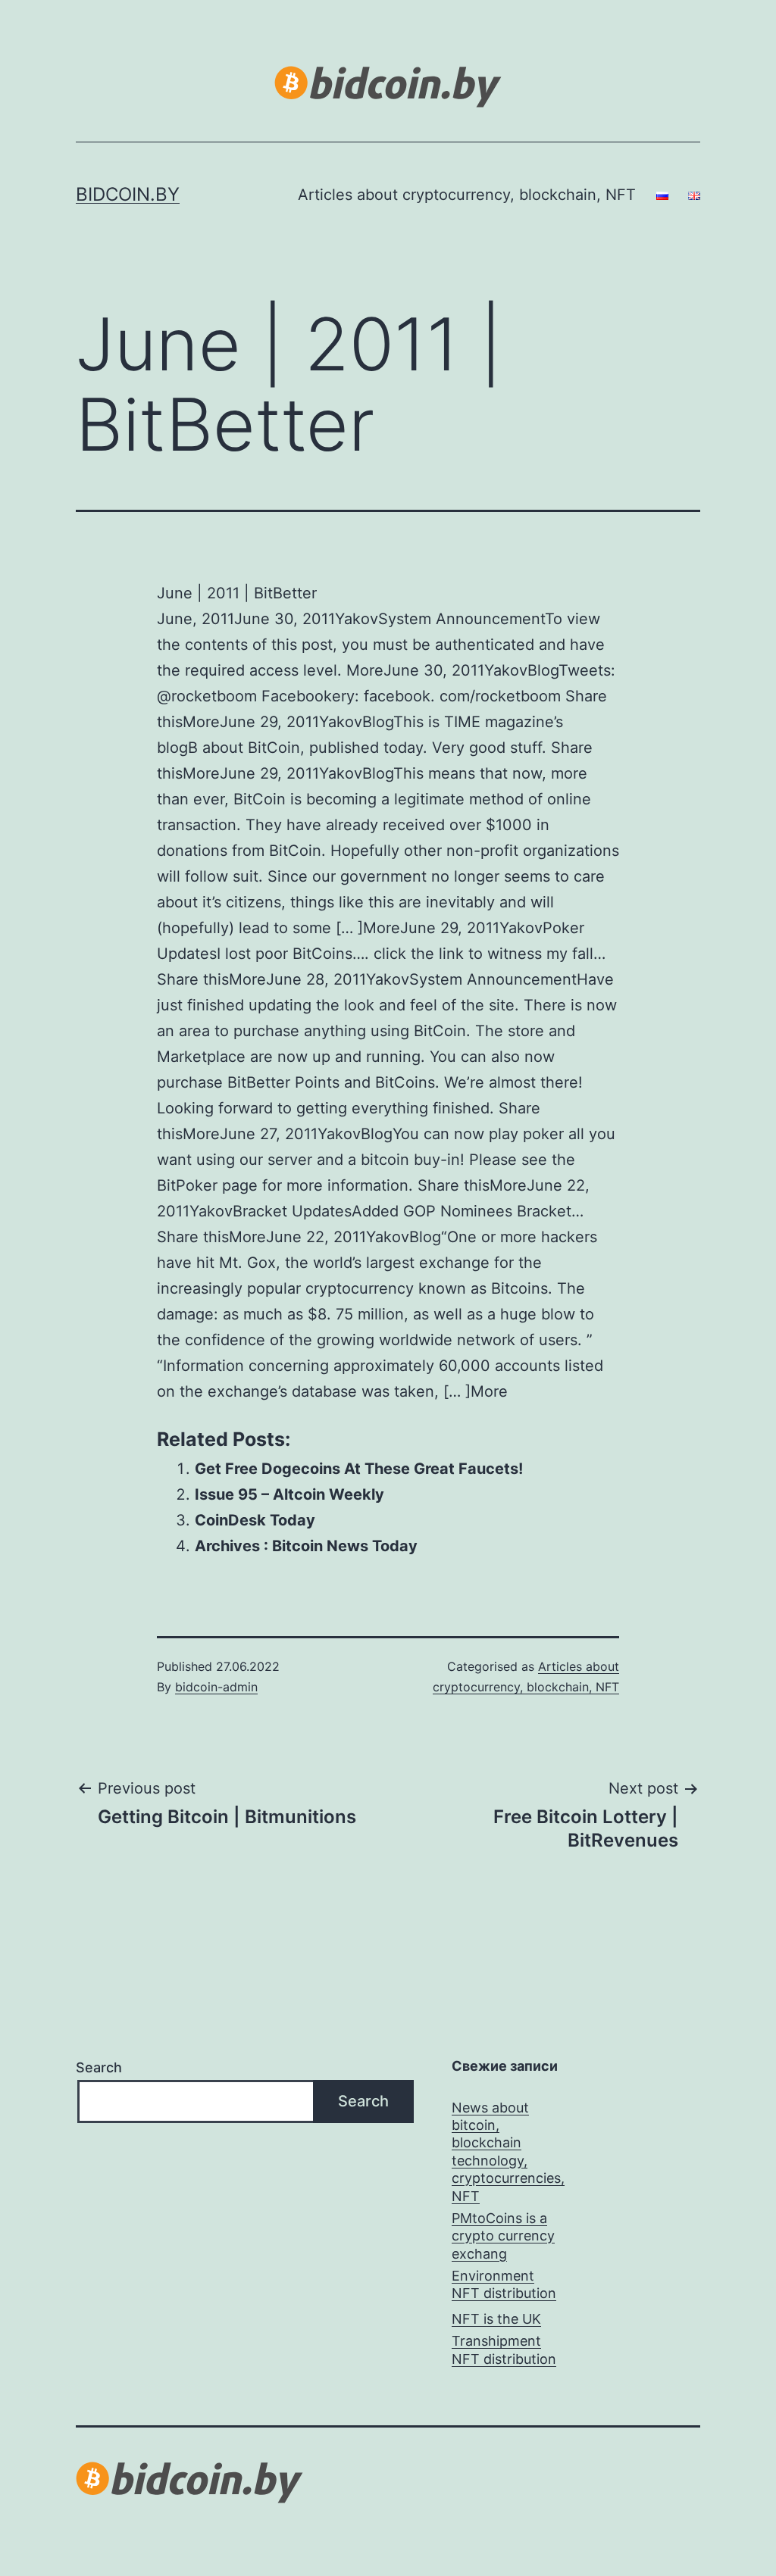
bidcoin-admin (216, 1687)
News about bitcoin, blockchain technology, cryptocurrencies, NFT (508, 2152)
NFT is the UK (496, 2319)
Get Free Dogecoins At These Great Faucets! (359, 1469)
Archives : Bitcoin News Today (306, 1546)
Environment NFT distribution (504, 2284)
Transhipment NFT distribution (504, 2350)
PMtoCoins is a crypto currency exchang (503, 2236)
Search (99, 2067)
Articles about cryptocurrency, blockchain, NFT (467, 195)
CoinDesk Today (255, 1520)
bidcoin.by (128, 194)
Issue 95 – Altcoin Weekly (289, 1494)
